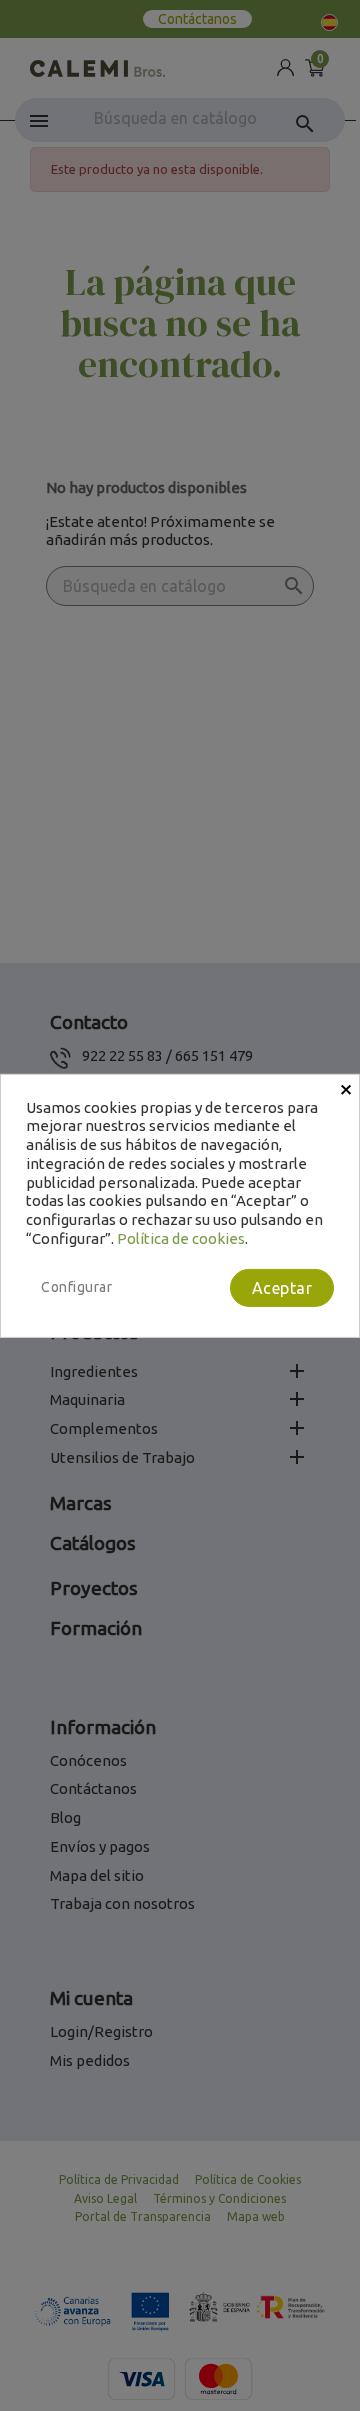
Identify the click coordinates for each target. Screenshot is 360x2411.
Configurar (76, 1286)
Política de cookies (181, 1238)
